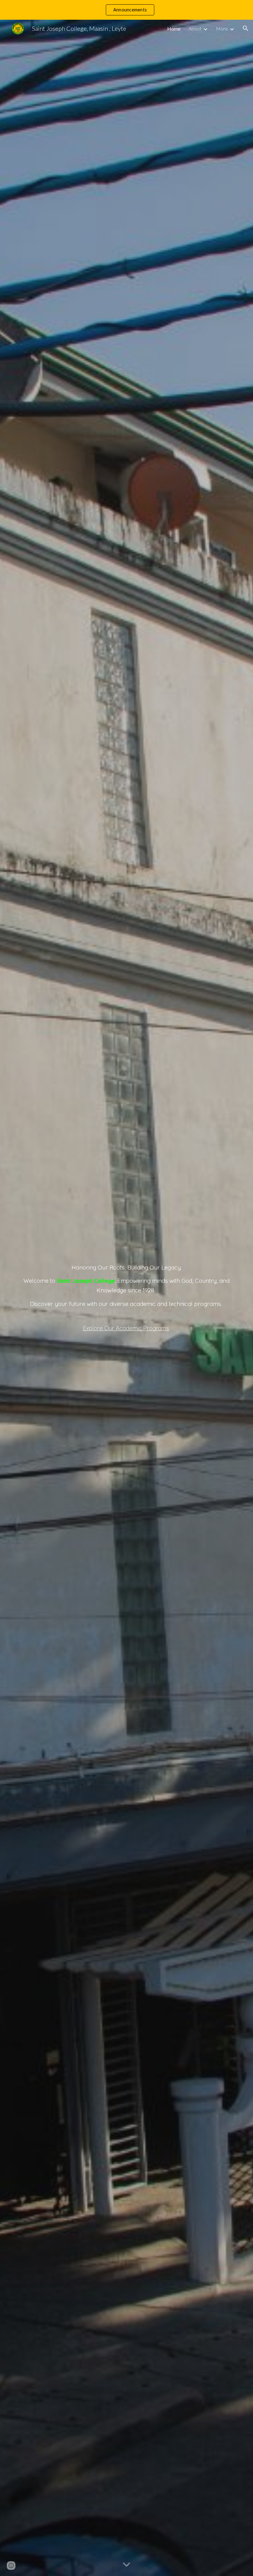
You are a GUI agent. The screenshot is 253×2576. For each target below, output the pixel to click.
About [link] (195, 29)
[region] (126, 10)
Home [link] (174, 29)
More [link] (222, 29)
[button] (246, 28)
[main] (126, 1298)
